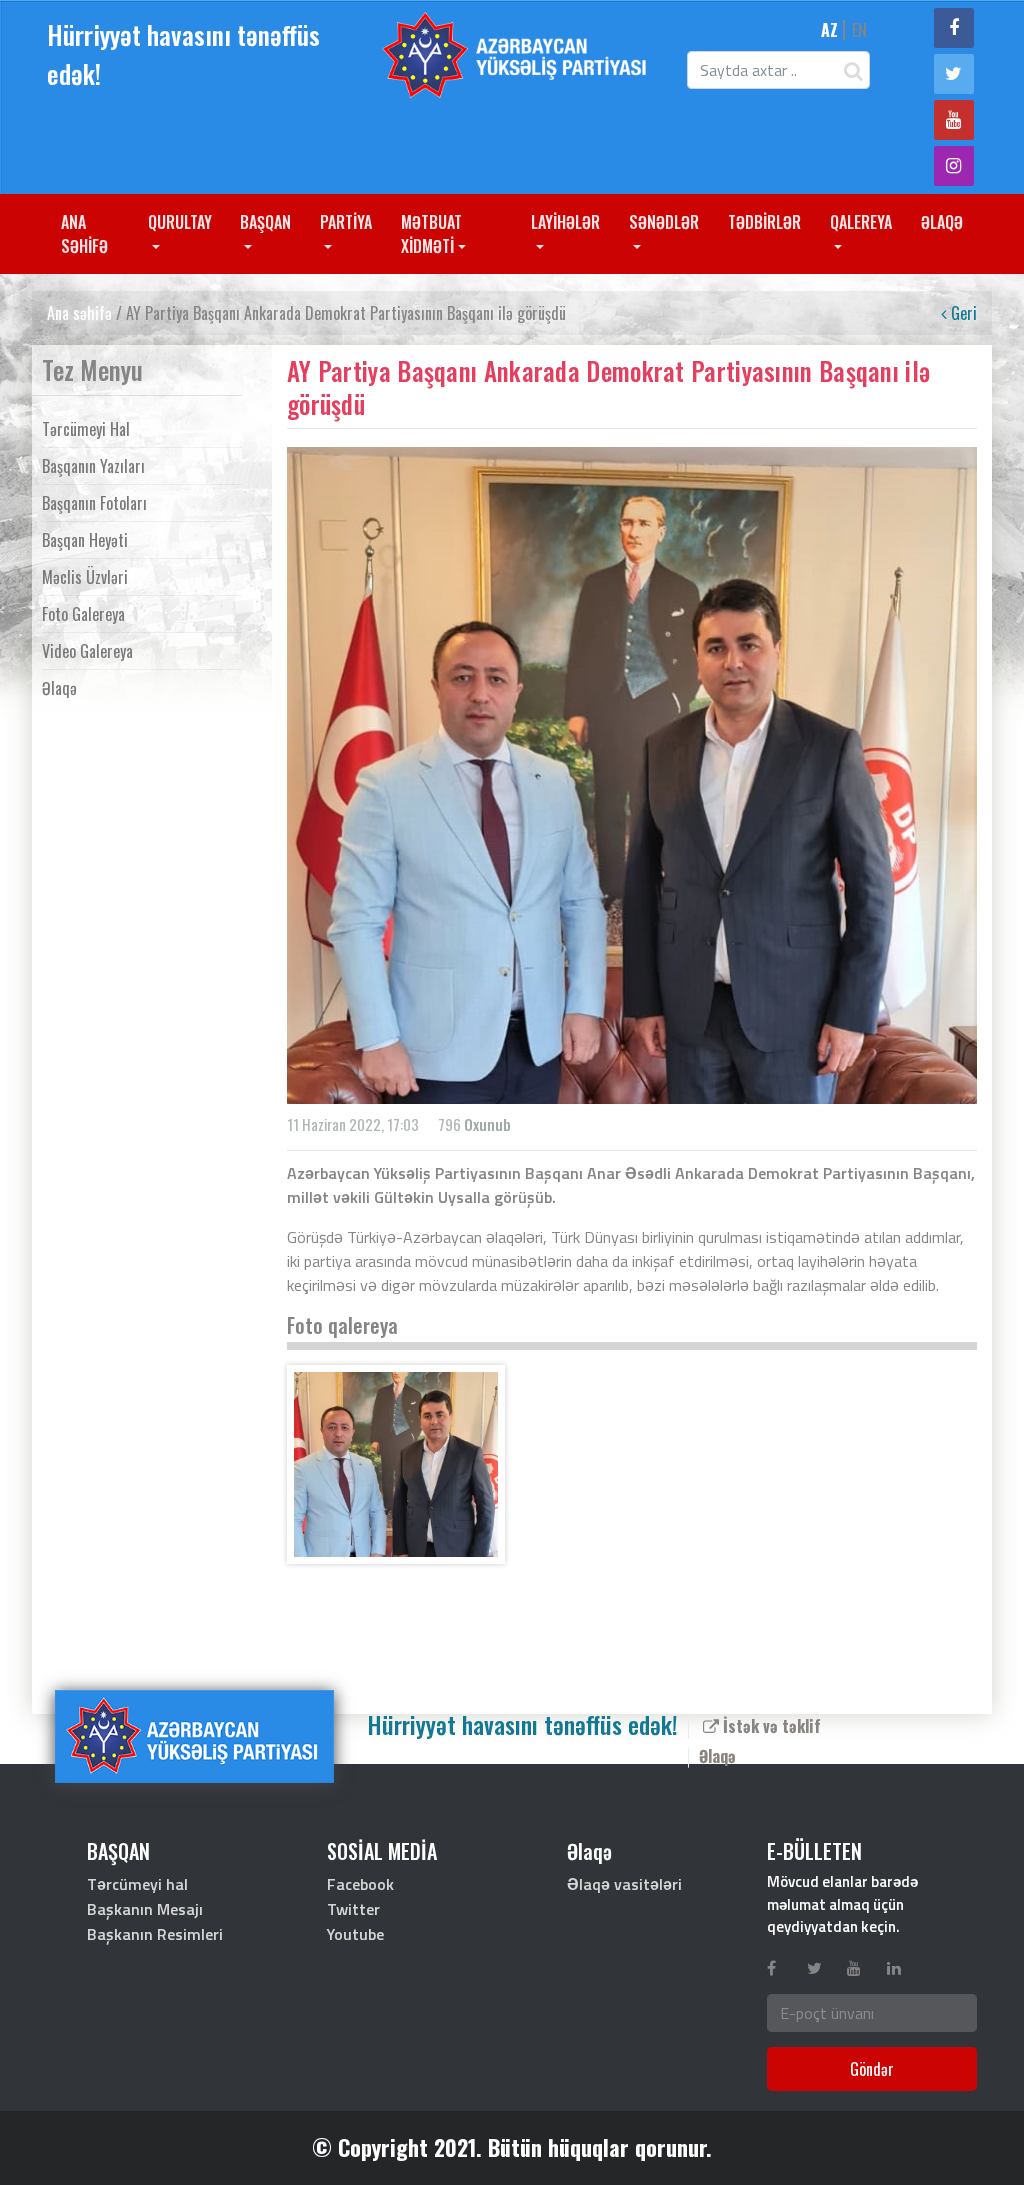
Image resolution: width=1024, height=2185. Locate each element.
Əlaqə (59, 688)
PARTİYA (346, 222)
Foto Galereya (83, 614)
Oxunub (487, 1124)
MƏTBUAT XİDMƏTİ (431, 234)
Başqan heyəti (85, 540)
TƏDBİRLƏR (764, 222)
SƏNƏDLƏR (664, 222)
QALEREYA (861, 222)
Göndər (872, 2069)
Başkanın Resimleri (155, 1934)
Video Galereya (87, 651)
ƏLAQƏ (942, 222)
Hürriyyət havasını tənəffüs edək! (183, 54)
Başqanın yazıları (93, 466)
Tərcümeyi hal (86, 429)
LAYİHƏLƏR (565, 222)
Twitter (353, 1909)
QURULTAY (180, 222)
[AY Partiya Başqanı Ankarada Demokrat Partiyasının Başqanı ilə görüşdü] (396, 1464)
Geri (962, 313)
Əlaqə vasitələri (624, 1884)
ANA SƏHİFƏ (84, 234)
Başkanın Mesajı (145, 1909)
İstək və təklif (770, 1726)
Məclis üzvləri (85, 577)
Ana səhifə (79, 313)
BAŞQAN (265, 222)
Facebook (360, 1884)
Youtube (355, 1934)
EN (859, 30)
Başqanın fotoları (94, 503)
